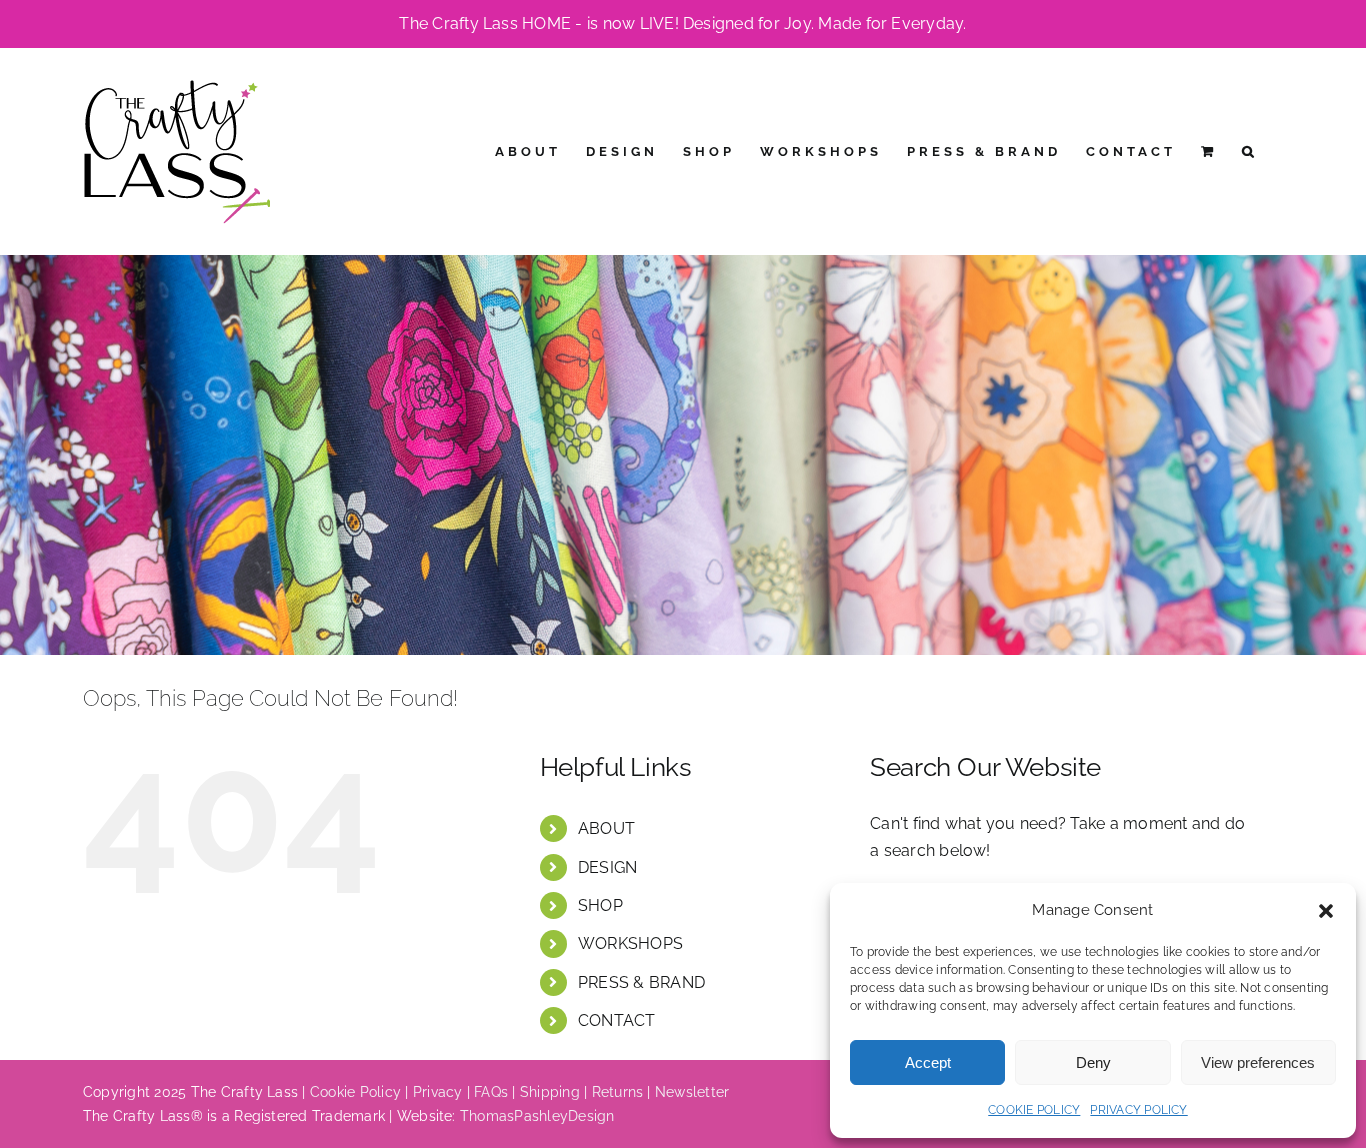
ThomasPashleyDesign (537, 1116)
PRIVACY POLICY (1138, 1110)
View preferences (1258, 1062)
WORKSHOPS (630, 943)
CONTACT (617, 1020)
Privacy (438, 1092)
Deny (1093, 1062)
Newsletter (692, 1092)
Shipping (550, 1092)
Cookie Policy (355, 1092)
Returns (618, 1092)
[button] (1326, 911)
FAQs (491, 1092)
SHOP (600, 905)
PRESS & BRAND (641, 982)
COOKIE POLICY (1034, 1110)
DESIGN (607, 867)
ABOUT (606, 828)
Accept (928, 1062)
